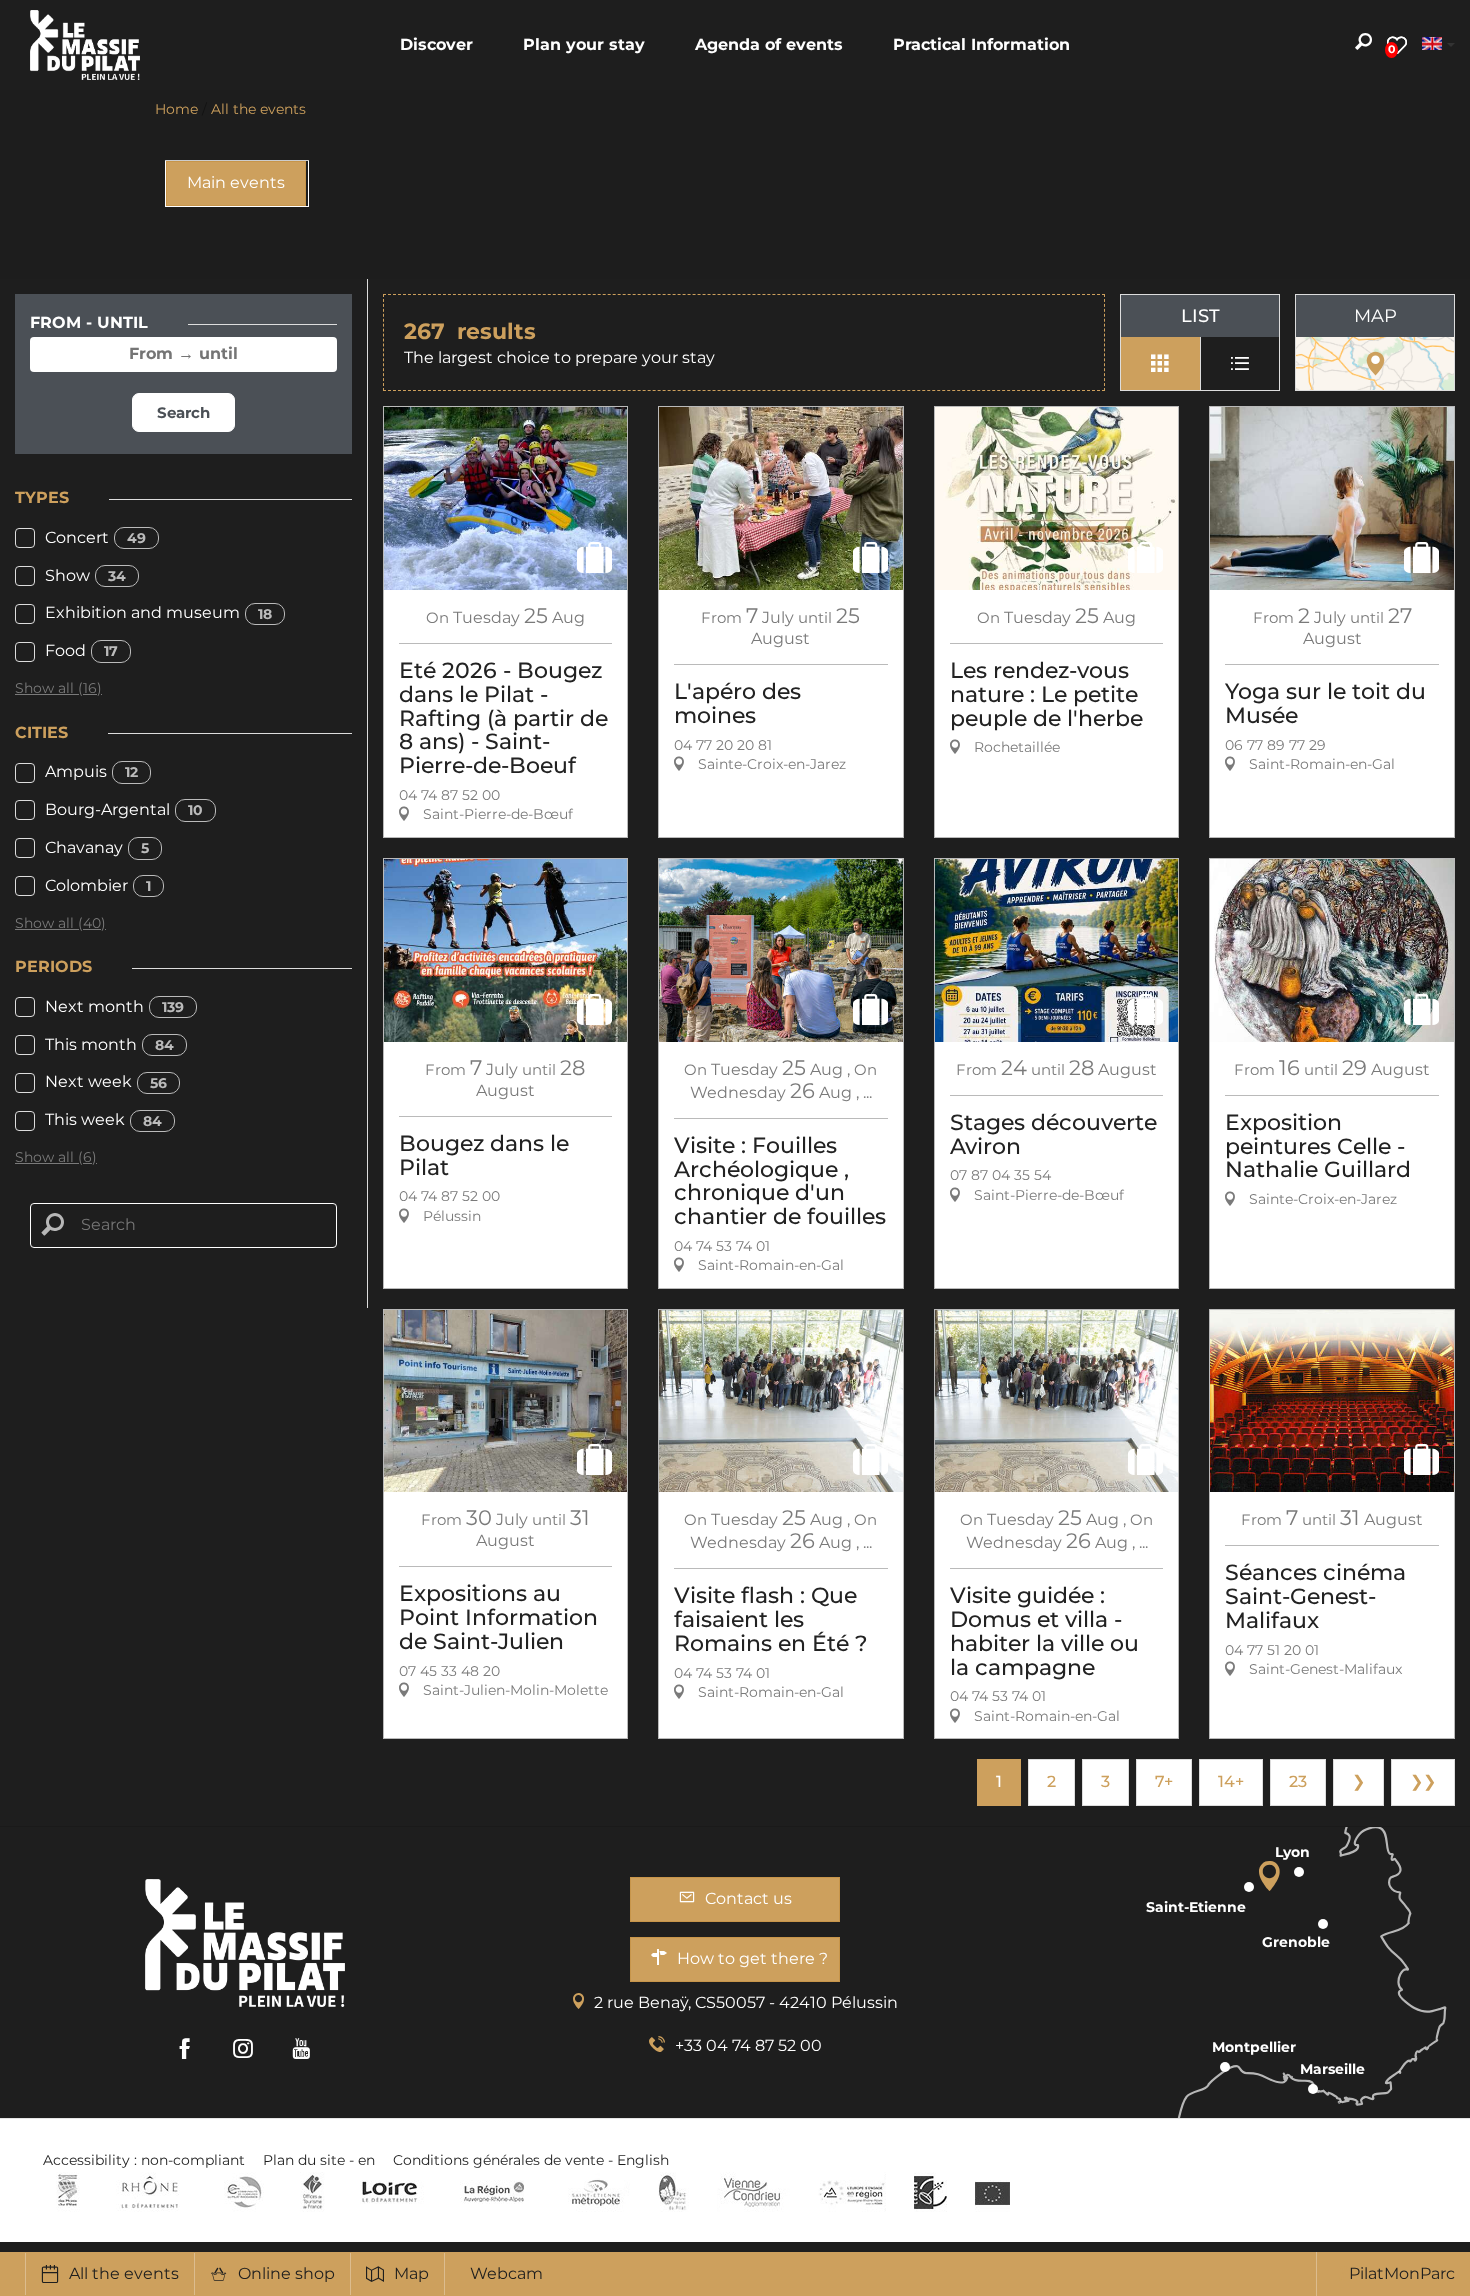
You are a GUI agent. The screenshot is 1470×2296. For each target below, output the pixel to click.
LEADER (930, 2192)
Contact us (748, 1898)
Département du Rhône (150, 2192)
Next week (106, 1081)
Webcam (506, 2273)
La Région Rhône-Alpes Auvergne (494, 2192)
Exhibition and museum (158, 612)
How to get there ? (752, 1958)
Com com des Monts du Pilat (67, 2192)
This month (109, 1044)
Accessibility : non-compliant (144, 2160)
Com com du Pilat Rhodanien (242, 2192)
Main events (236, 182)
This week (103, 1119)
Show (85, 575)
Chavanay (97, 847)
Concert (95, 537)
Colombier (98, 885)
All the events (124, 2273)
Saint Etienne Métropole (596, 2192)
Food (81, 650)
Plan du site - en (319, 2160)
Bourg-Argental (124, 809)
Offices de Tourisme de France (312, 2192)
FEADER (852, 2192)
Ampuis (91, 771)
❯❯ (1423, 1781)
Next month (114, 1006)
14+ (1231, 1781)
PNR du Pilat (673, 2192)
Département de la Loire (389, 2192)
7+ (1164, 1781)
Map (411, 2273)
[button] (436, 45)
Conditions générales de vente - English (531, 2160)
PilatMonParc (1402, 2273)
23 (1298, 1781)
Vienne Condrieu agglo (753, 2192)
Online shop (286, 2273)
